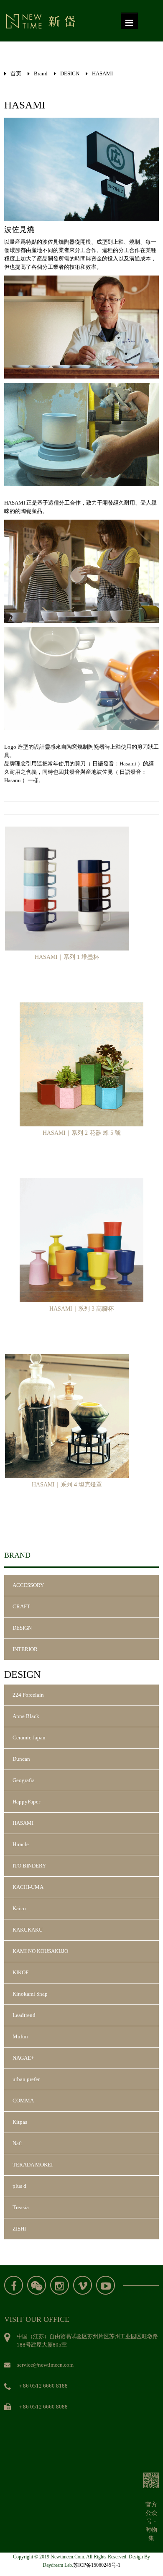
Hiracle (21, 1844)
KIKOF (20, 1972)
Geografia (24, 1780)
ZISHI (19, 2229)
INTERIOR (25, 1649)
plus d (19, 2186)
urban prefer (26, 2079)
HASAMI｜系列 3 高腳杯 (81, 1309)
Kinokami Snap (30, 1994)
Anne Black (26, 1716)
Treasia (21, 2207)
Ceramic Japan (29, 1738)
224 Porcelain (28, 1695)
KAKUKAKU (28, 1930)
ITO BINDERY (29, 1866)
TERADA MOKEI (33, 2165)
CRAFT (21, 1606)
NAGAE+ (23, 2058)
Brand (41, 73)
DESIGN (70, 73)
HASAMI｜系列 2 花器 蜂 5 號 (82, 1133)
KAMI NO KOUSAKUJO (40, 1951)
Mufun (20, 2036)
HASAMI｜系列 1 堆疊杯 (67, 957)
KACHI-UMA (28, 1887)
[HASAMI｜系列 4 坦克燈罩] (67, 1416)
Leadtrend (24, 2015)
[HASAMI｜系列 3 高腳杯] (81, 1240)
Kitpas (20, 2122)
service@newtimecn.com (45, 2365)
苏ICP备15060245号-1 (97, 2565)
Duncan (21, 1759)
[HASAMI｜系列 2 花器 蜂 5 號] (81, 1064)
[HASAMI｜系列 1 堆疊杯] (67, 888)
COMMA (23, 2101)
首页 (16, 73)
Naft (17, 2143)
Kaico (19, 1908)
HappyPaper (26, 1802)
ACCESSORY (28, 1585)
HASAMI (102, 73)
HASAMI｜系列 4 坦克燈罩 (67, 1485)
